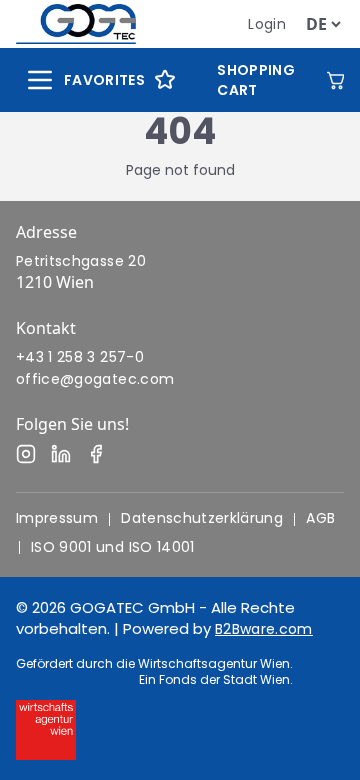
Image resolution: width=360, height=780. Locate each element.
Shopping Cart (256, 80)
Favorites (104, 80)
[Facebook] (96, 454)
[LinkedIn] (61, 454)
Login (267, 24)
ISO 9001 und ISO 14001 (113, 547)
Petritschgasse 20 (81, 261)
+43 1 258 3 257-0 (80, 357)
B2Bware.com (264, 629)
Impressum (57, 518)
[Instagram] (26, 454)
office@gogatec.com (95, 379)
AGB (320, 518)
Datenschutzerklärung (202, 518)
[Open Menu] (40, 80)
